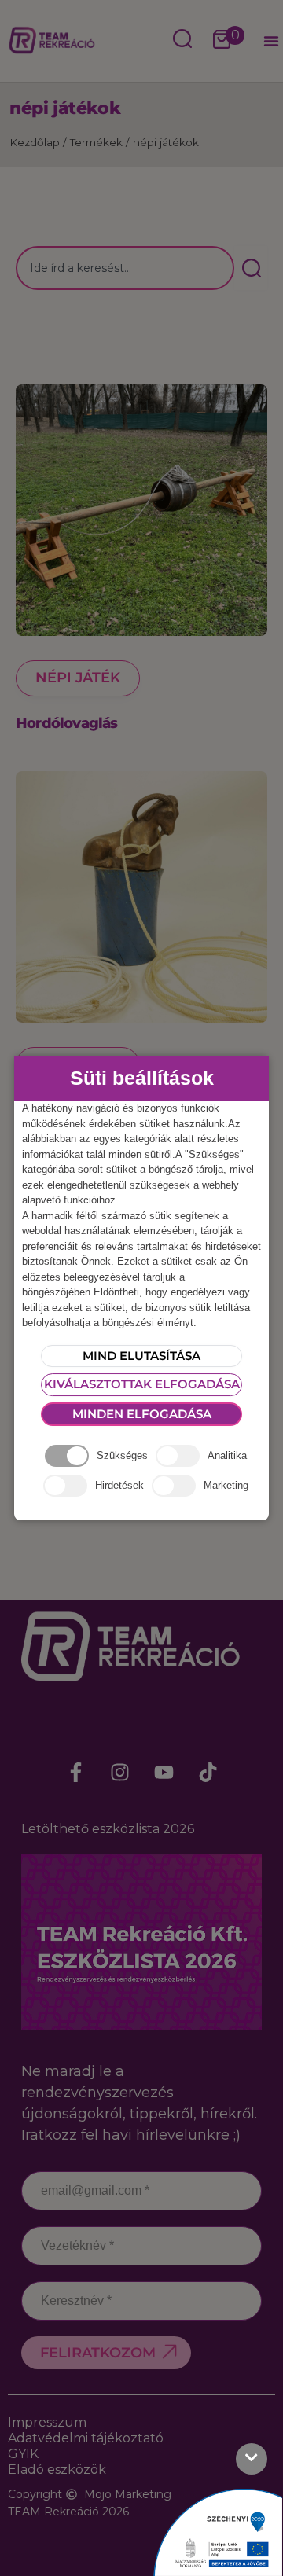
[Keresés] (251, 268)
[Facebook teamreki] (75, 1773)
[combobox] (125, 268)
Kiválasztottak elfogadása (142, 1384)
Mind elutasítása (141, 1356)
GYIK (23, 2454)
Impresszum (47, 2422)
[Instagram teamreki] (119, 1773)
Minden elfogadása (142, 1414)
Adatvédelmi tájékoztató (86, 2438)
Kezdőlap (35, 142)
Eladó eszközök (57, 2469)
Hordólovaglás (67, 723)
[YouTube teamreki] (164, 1773)
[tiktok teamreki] (208, 1773)
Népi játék (78, 678)
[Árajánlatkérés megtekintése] (222, 41)
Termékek (96, 142)
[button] (271, 41)
